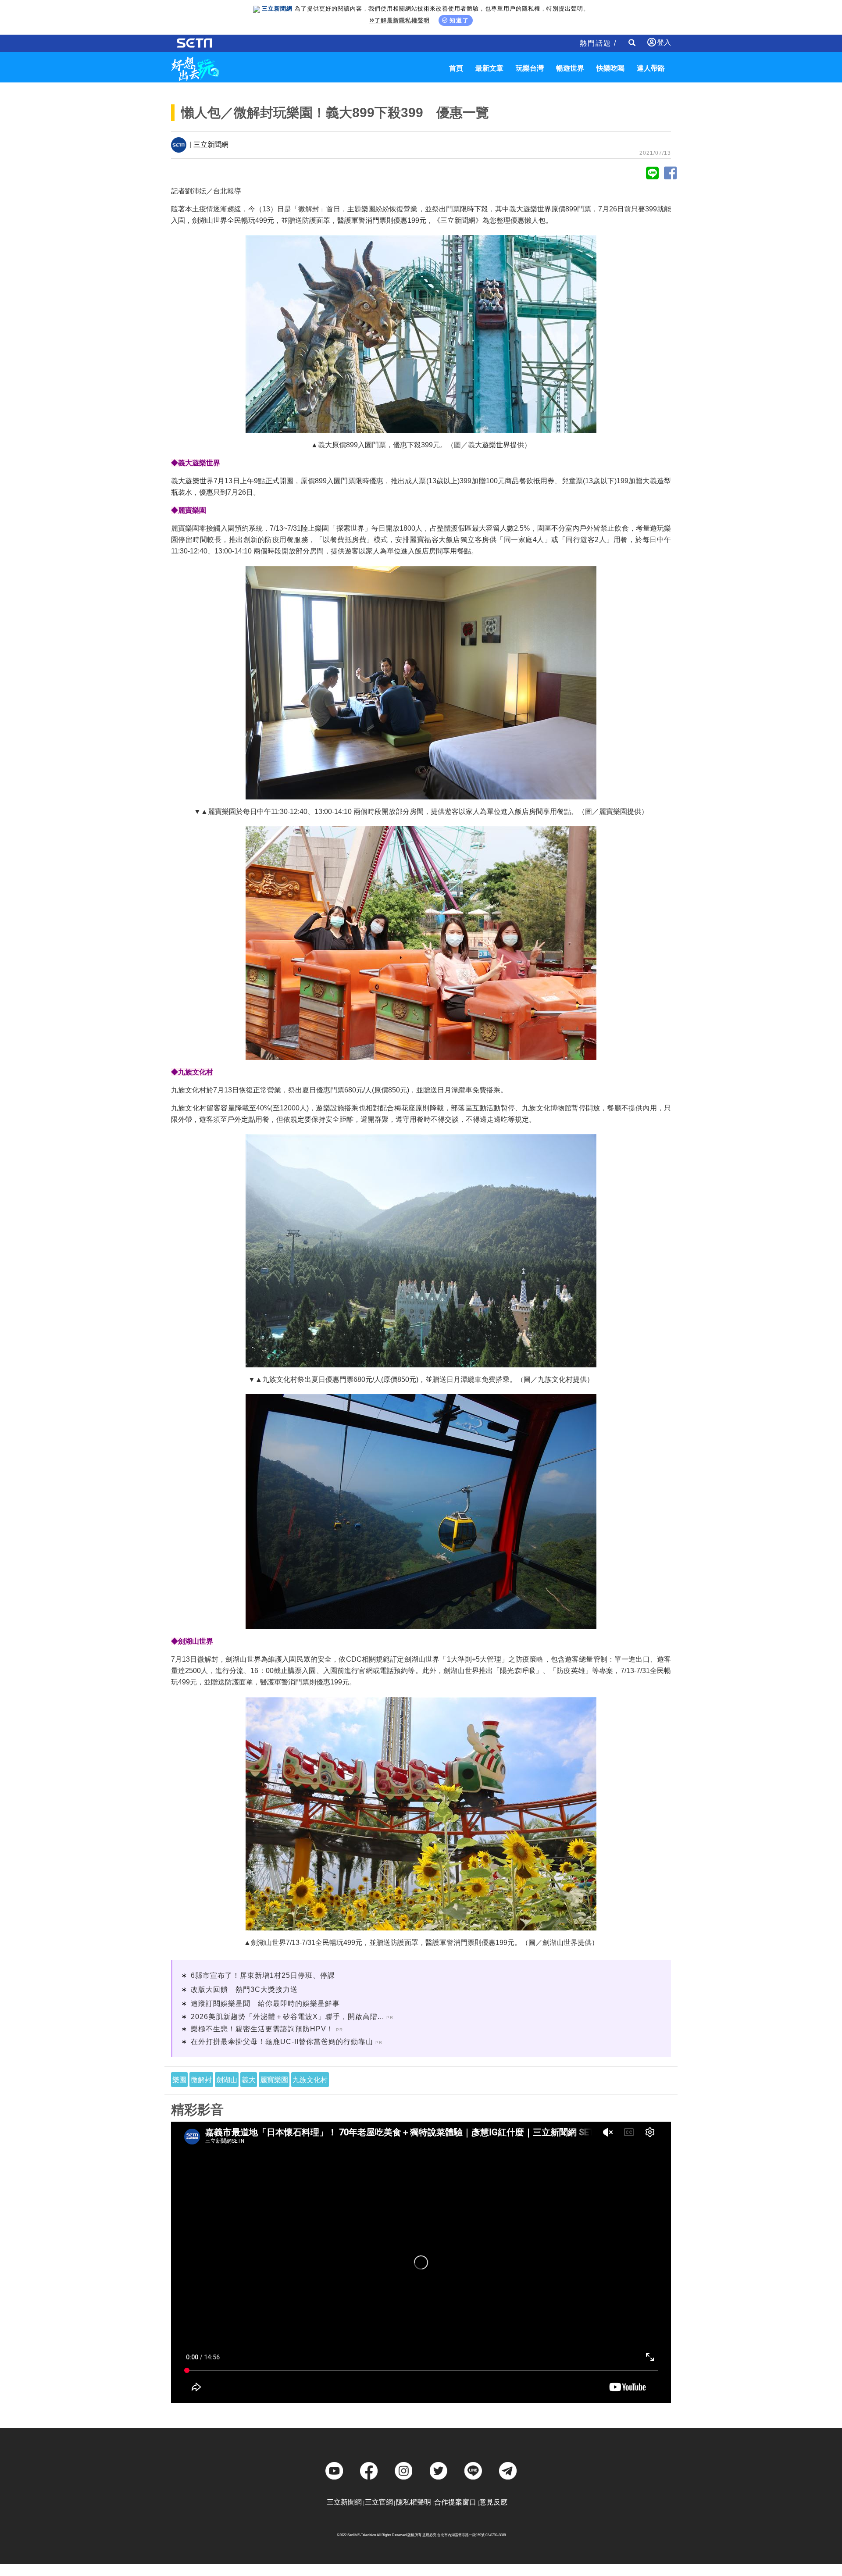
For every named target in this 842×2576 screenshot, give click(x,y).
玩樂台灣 (530, 68)
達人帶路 (651, 68)
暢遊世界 (570, 68)
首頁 (456, 68)
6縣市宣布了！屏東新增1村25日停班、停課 (263, 1975)
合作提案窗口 (455, 2502)
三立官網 (379, 2502)
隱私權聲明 (414, 2502)
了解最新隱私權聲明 (402, 20)
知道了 (459, 20)
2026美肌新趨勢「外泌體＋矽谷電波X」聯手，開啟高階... (287, 2017)
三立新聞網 (344, 2502)
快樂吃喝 (610, 68)
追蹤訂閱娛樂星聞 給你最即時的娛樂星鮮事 (265, 2003)
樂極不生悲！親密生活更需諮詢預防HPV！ (262, 2029)
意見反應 (493, 2502)
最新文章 (489, 68)
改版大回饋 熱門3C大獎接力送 (244, 1989)
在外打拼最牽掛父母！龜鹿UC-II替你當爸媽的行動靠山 (282, 2042)
